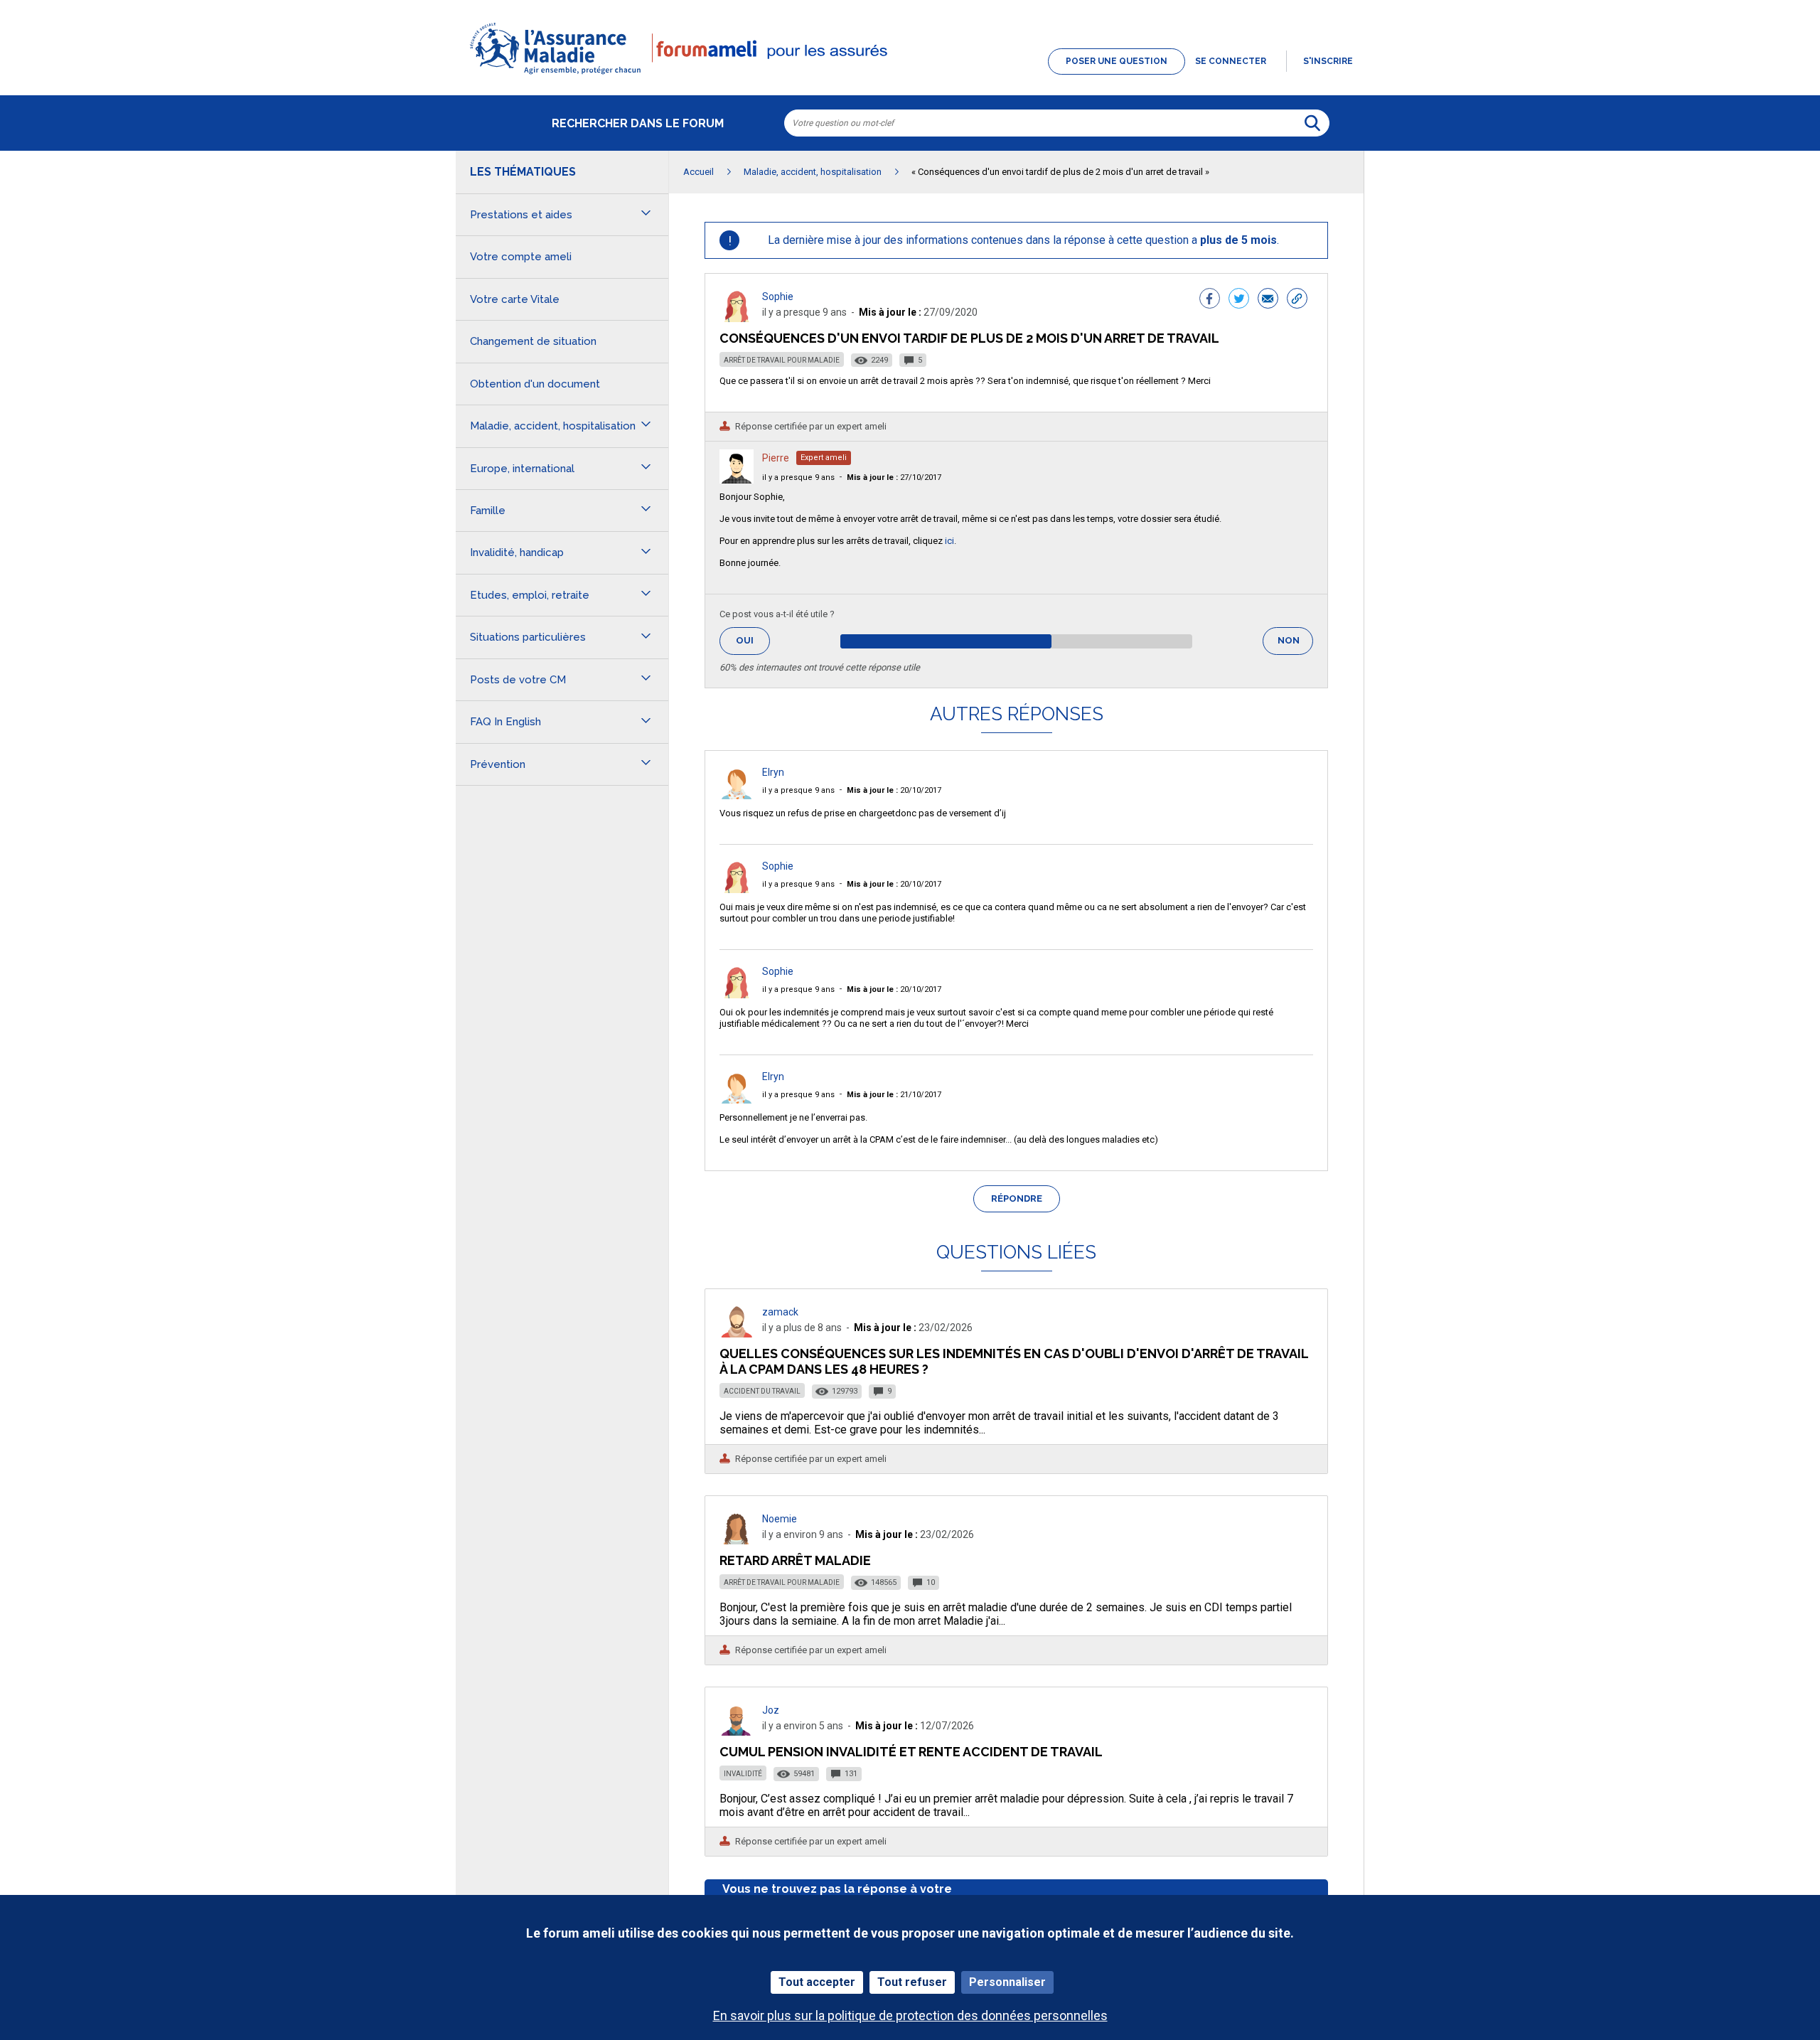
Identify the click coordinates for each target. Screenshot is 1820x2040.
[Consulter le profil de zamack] (737, 1334)
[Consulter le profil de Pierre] (737, 480)
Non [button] (1295, 645)
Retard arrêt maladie (795, 1560)
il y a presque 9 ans (798, 477)
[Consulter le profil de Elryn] (737, 795)
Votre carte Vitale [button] (515, 299)
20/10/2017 (894, 790)
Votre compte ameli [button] (521, 257)
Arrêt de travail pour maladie (782, 360)
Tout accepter (817, 1982)
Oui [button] (753, 640)
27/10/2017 (894, 477)
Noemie (780, 1519)
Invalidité (743, 1774)
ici (949, 541)
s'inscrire (1328, 61)
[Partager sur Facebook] (1210, 300)
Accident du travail (762, 1391)
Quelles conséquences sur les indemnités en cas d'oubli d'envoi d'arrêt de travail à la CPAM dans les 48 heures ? (1014, 1361)
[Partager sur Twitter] (1239, 300)
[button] (910, 75)
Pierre (776, 458)
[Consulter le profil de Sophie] (737, 318)
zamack (780, 1312)
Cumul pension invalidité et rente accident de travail (911, 1752)
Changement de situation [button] (533, 341)
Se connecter (1231, 61)
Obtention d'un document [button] (535, 384)
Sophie (778, 297)
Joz (771, 1710)
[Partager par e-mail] (1268, 300)
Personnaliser (1007, 1982)
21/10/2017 (894, 1095)
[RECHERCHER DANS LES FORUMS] (1312, 123)
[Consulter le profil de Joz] (737, 1732)
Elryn (773, 772)
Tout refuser (912, 1982)
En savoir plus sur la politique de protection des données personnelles (910, 2015)
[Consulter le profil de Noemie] (737, 1540)
